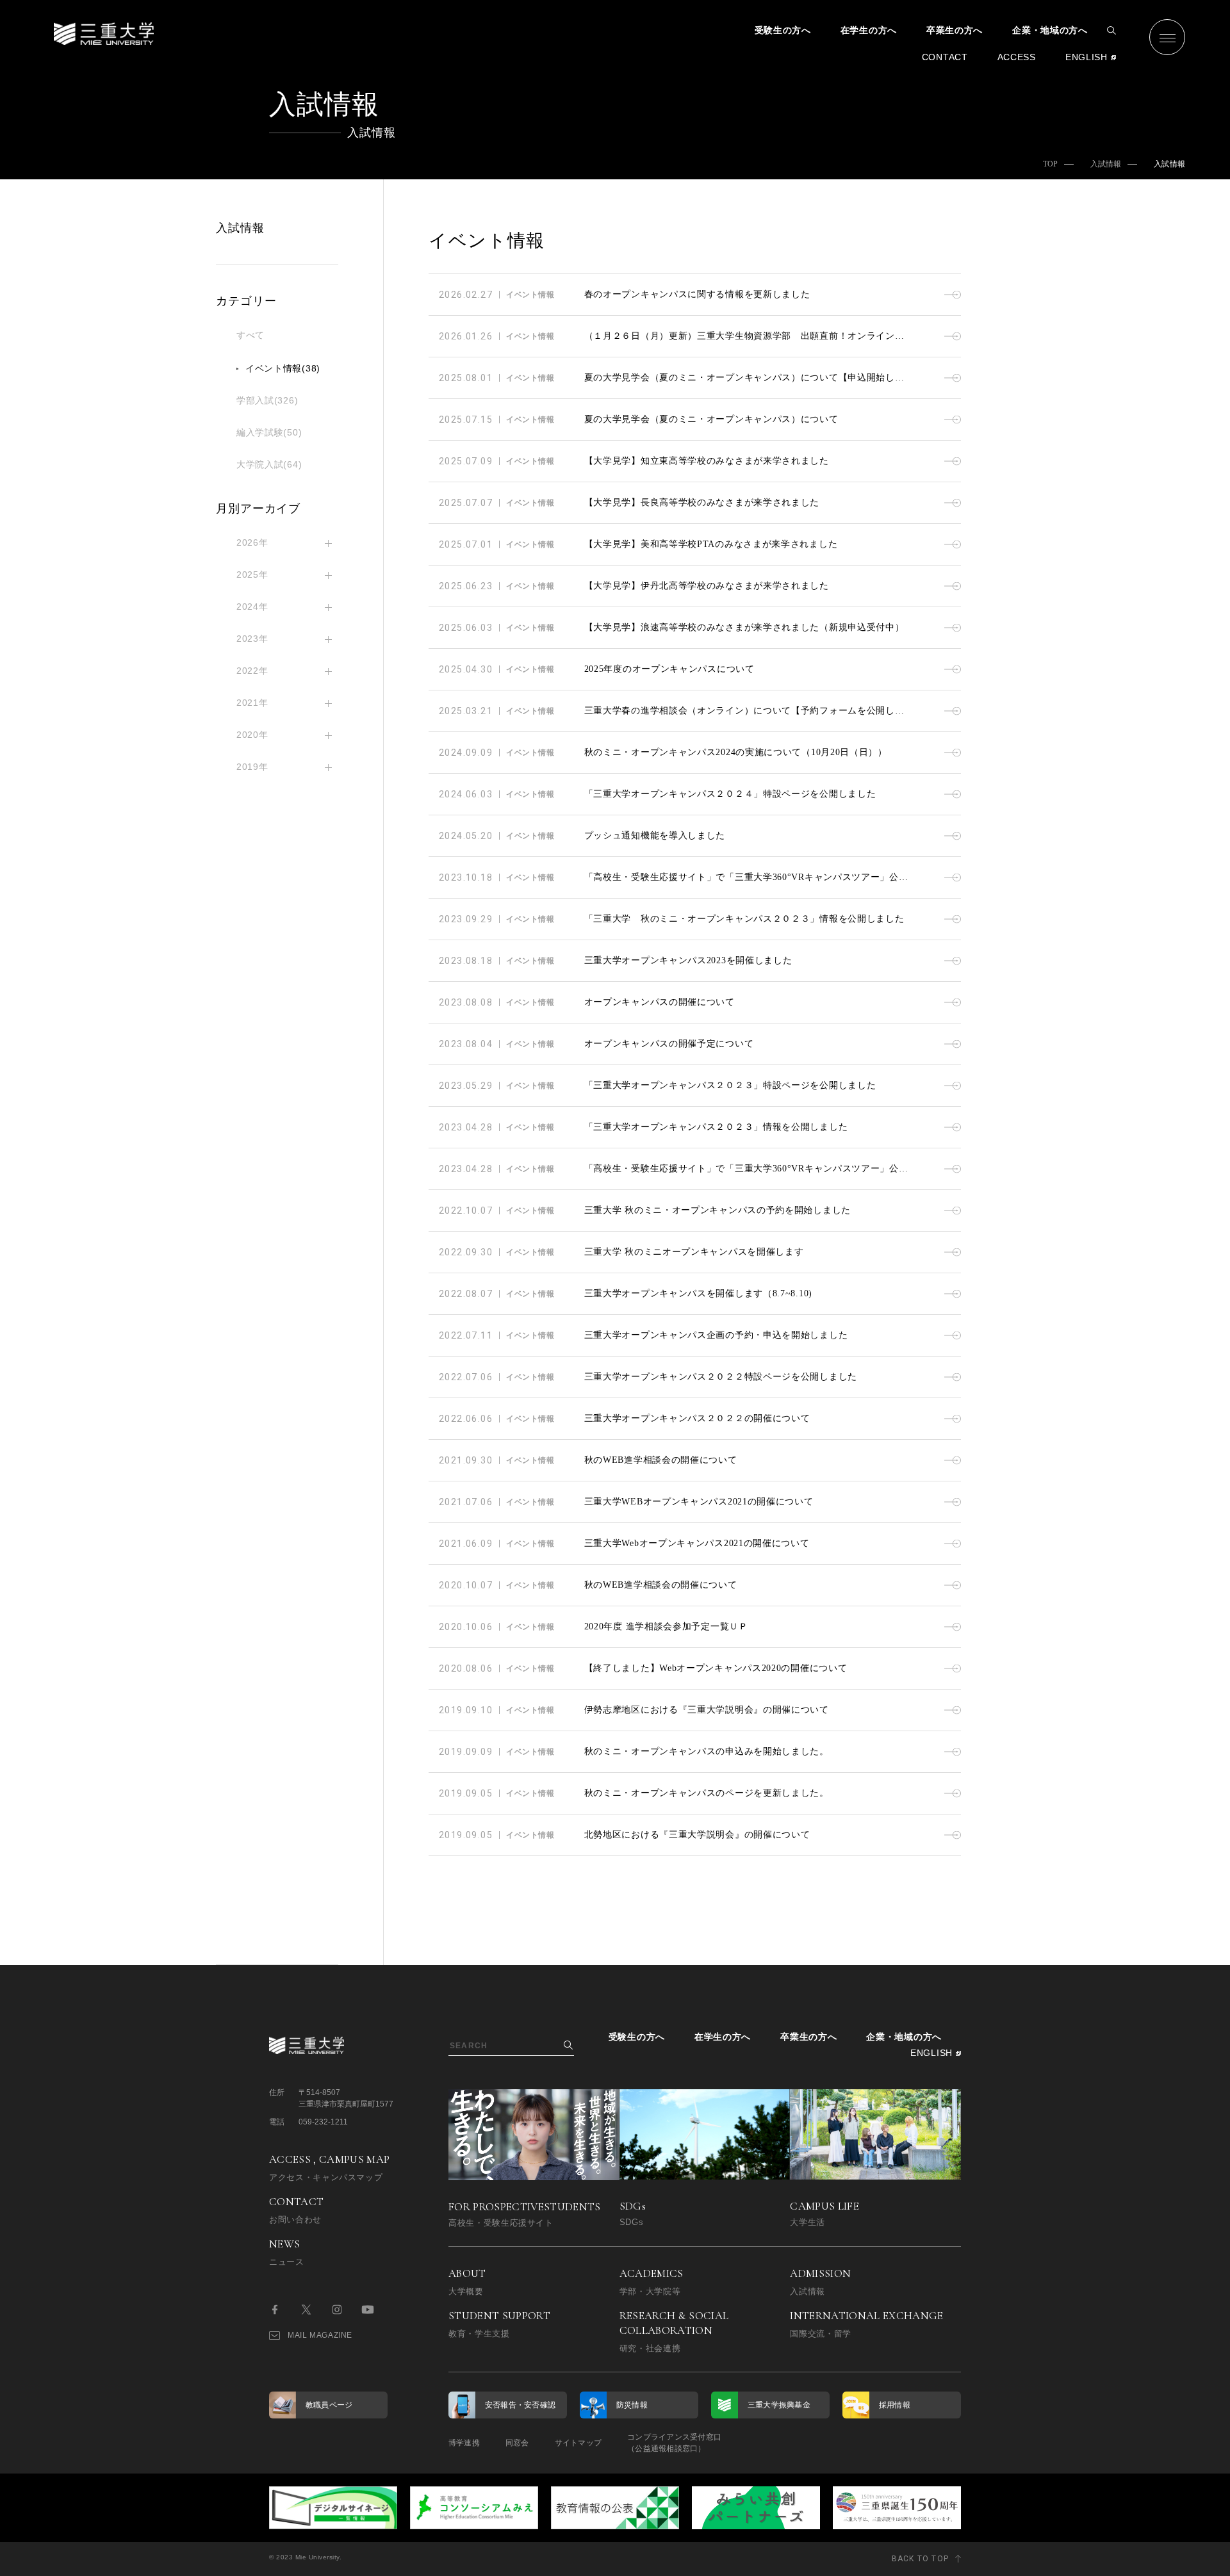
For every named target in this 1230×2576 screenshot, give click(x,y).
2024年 (252, 607)
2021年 (252, 703)
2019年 (252, 767)
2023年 (252, 639)
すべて (250, 335)
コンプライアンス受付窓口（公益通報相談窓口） (674, 2443)
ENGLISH (1086, 57)
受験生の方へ (783, 30)
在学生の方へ (869, 30)
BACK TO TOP (920, 2559)
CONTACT (945, 57)
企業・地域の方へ (1050, 30)
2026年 (252, 542)
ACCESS (1017, 57)
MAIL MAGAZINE (320, 2335)
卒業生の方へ (955, 30)
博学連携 (464, 2443)
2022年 (252, 671)
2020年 (252, 735)
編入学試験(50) (269, 432)
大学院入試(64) (269, 464)
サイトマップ (578, 2443)
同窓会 (517, 2443)
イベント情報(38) (283, 368)
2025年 (252, 575)
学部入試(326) (267, 400)
